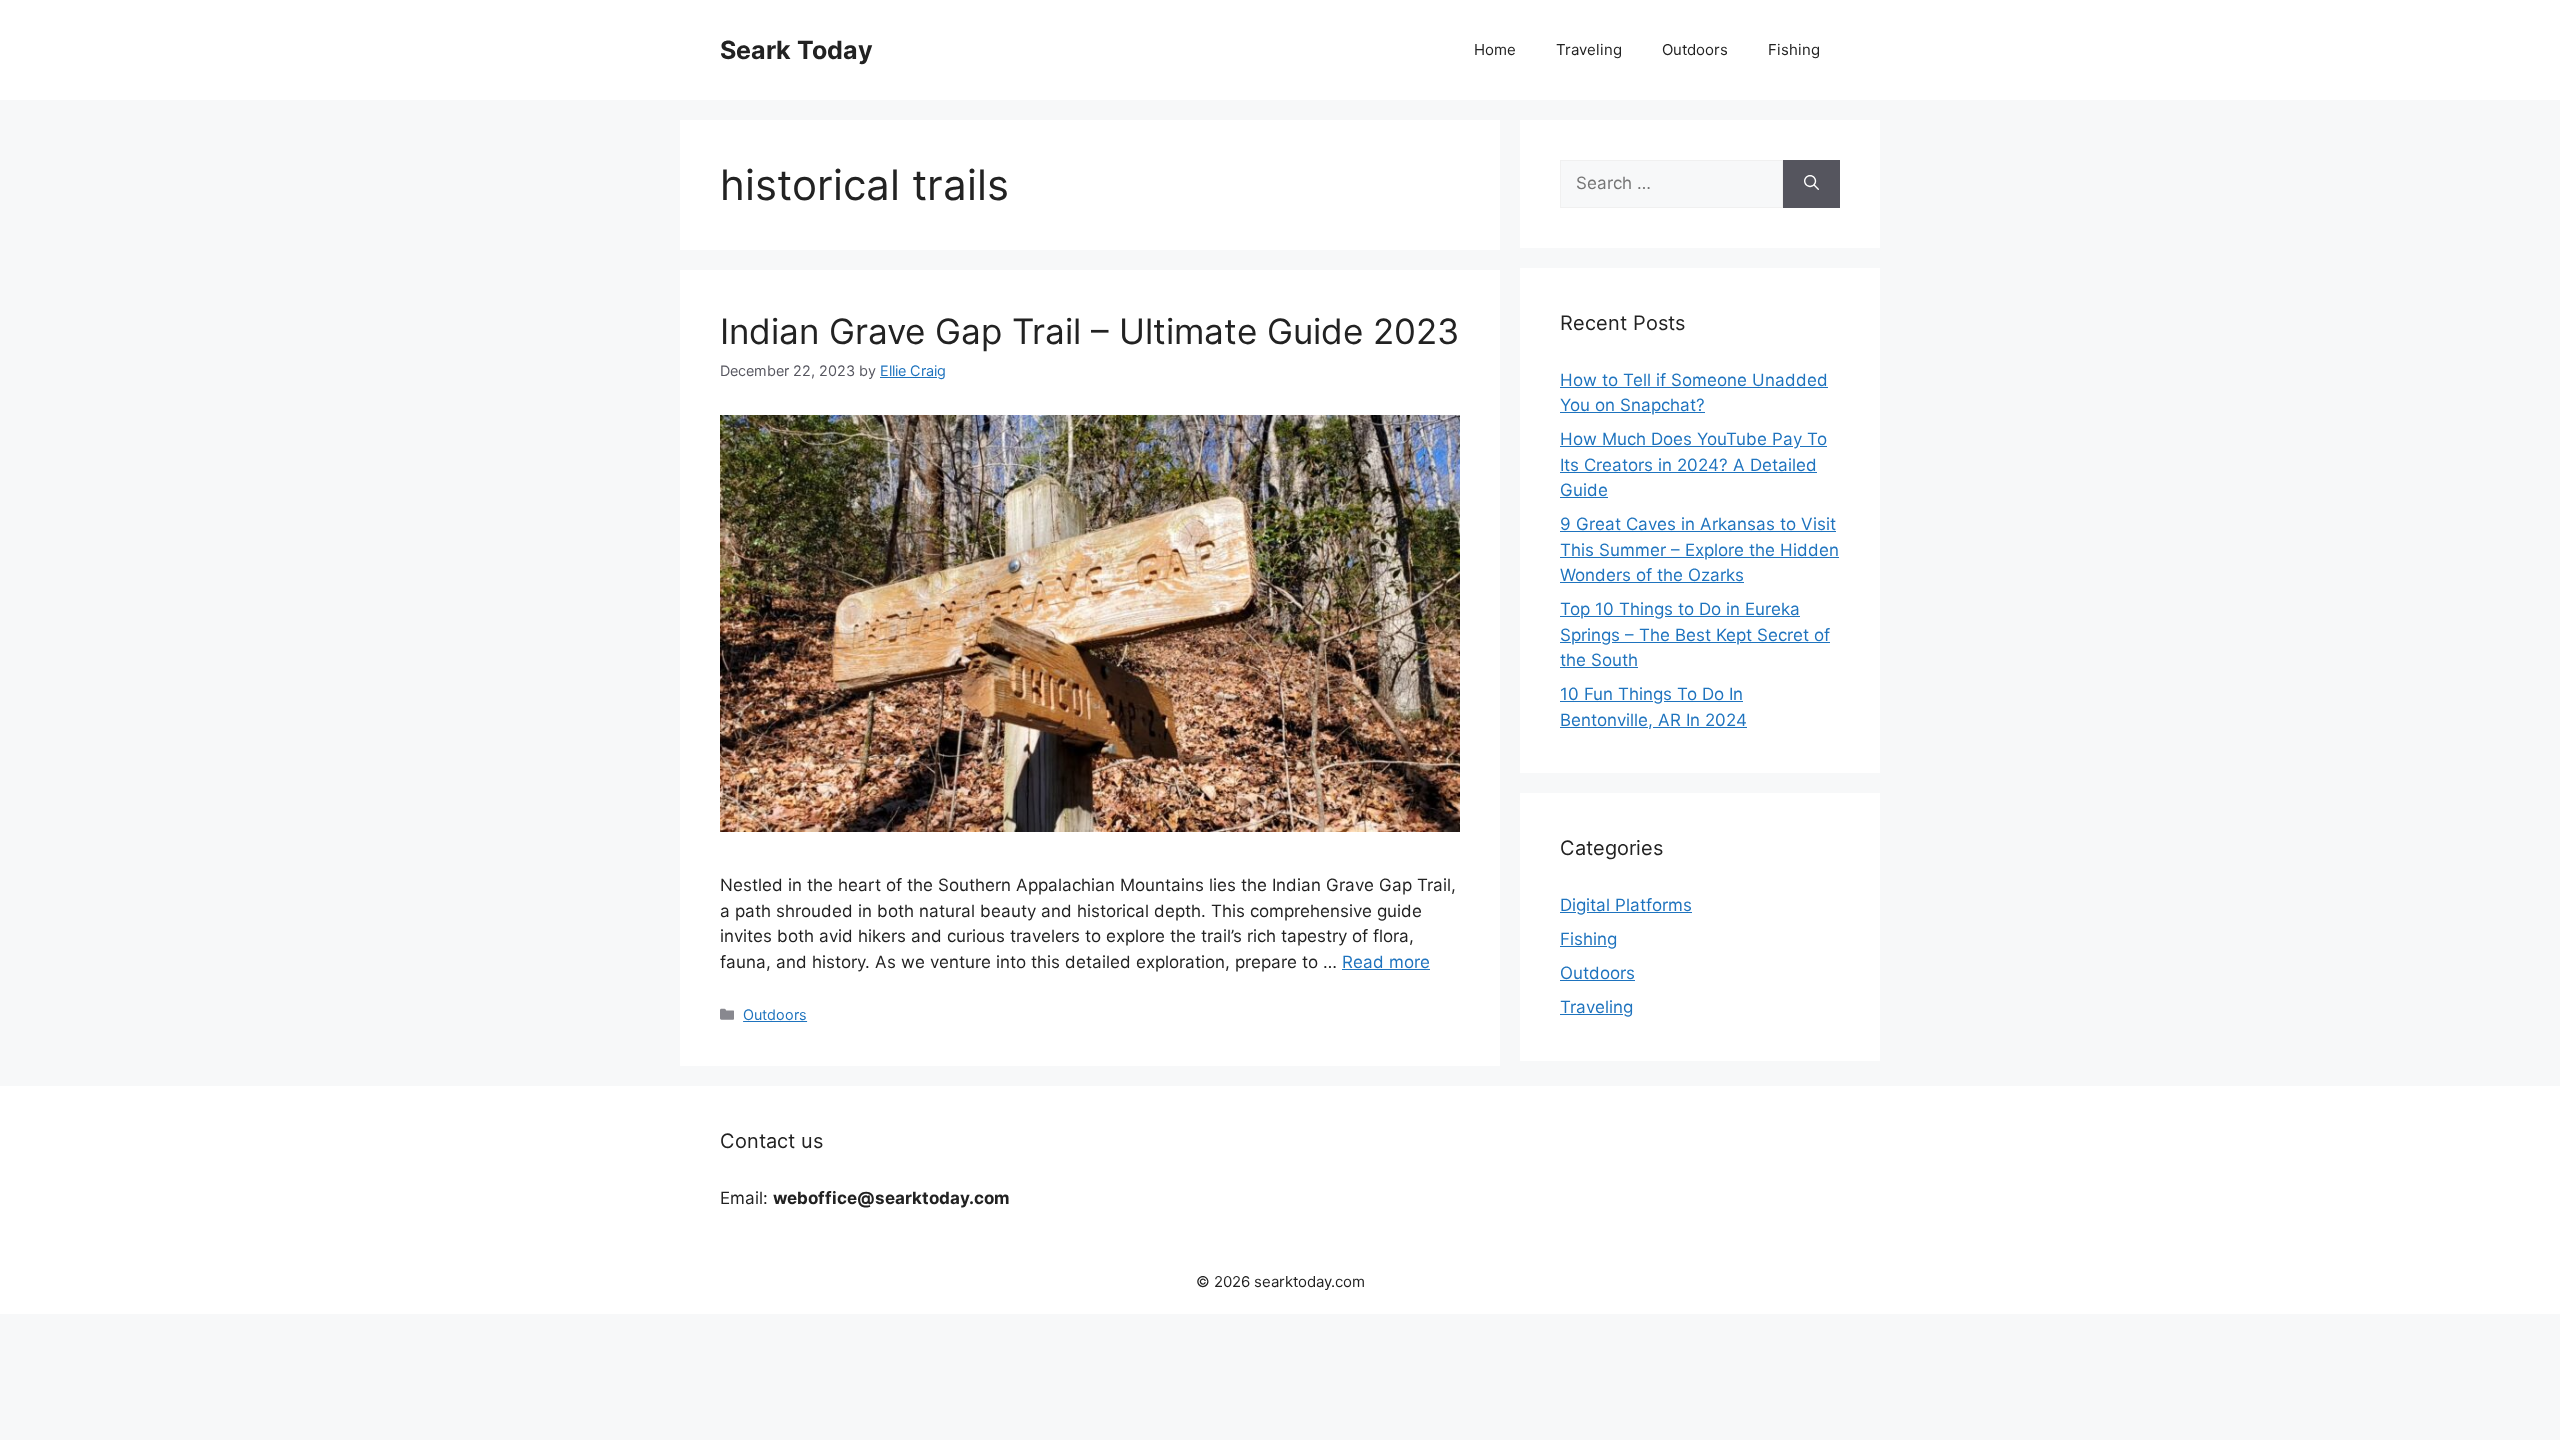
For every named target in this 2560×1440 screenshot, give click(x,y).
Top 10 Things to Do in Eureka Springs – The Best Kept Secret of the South (1695, 634)
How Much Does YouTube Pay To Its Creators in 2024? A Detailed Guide (1693, 464)
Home (1495, 49)
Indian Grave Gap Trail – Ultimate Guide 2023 (1089, 331)
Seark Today (796, 50)
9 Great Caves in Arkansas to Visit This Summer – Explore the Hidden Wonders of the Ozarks (1699, 549)
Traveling (1589, 49)
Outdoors (1695, 49)
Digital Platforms (1626, 905)
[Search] (1811, 184)
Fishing (1794, 49)
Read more (1386, 962)
